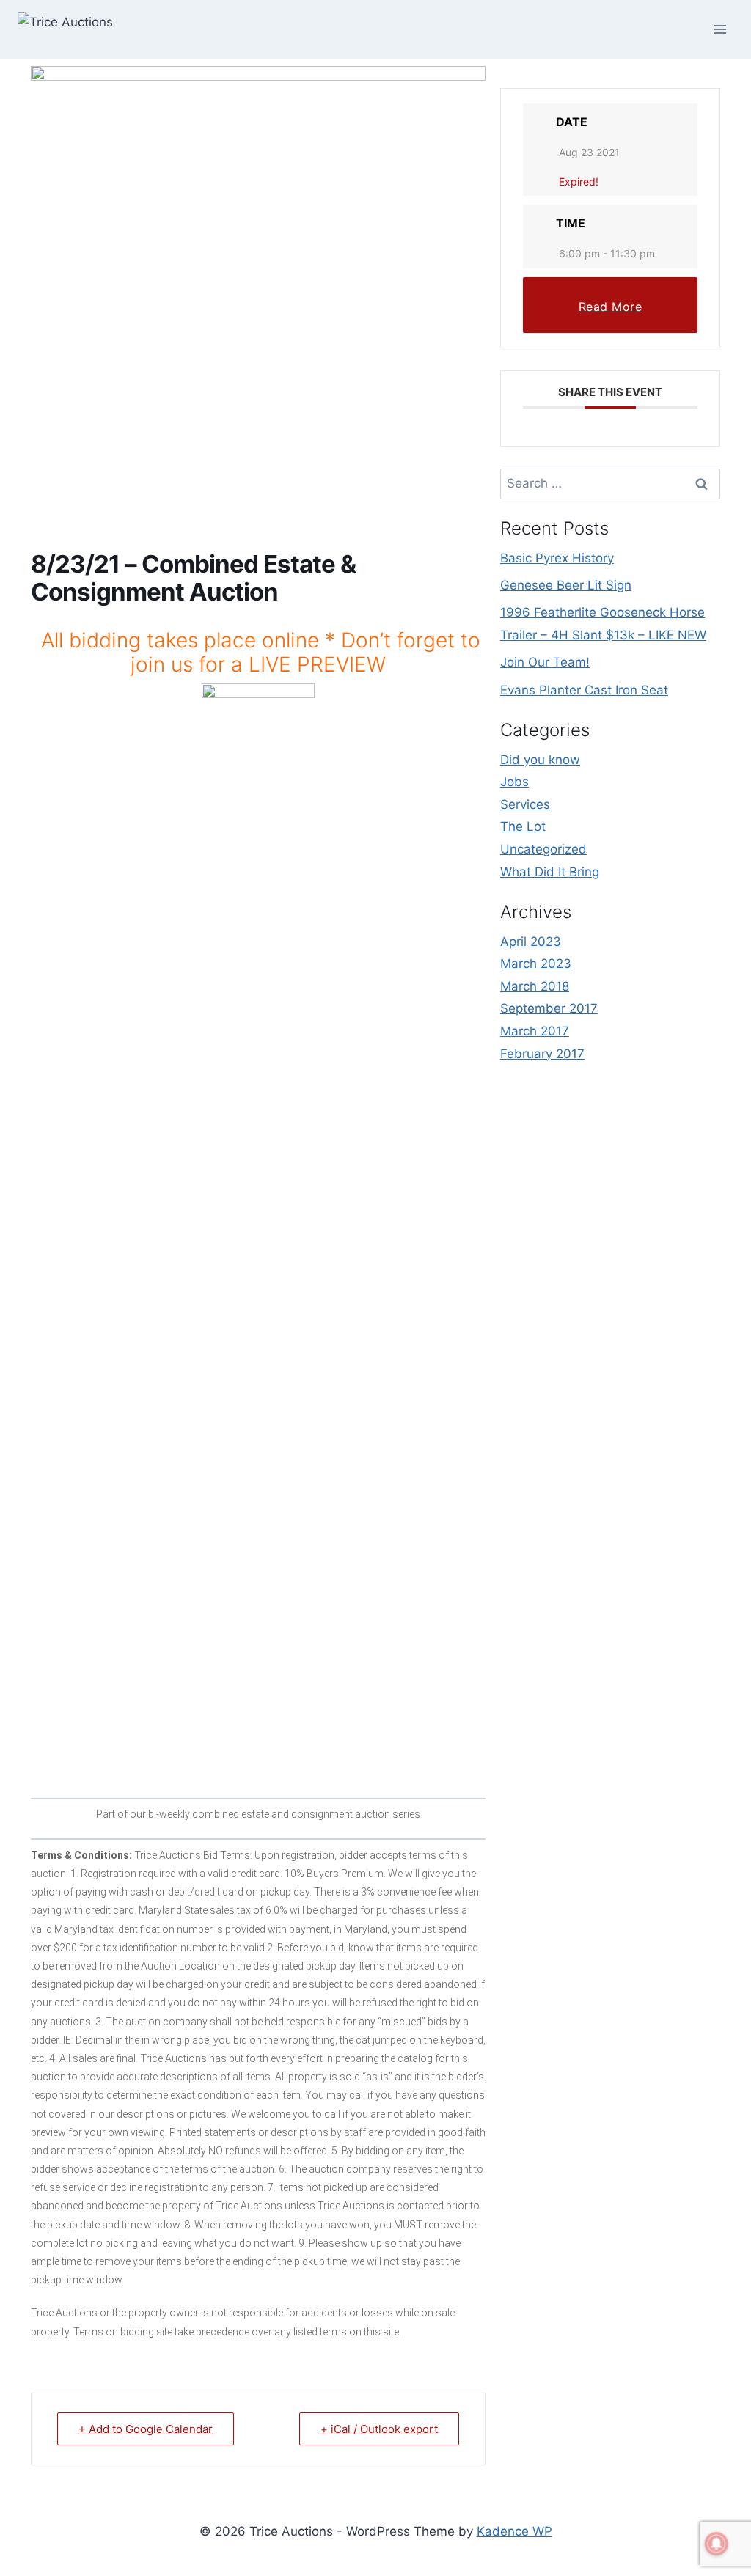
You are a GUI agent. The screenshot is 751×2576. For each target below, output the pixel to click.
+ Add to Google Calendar (146, 2429)
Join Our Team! (545, 662)
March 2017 (535, 1031)
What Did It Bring (550, 872)
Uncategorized (543, 849)
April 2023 (531, 942)
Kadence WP (514, 2531)
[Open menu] (720, 29)
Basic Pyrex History (557, 558)
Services (525, 804)
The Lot (523, 826)
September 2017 (549, 1008)
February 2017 (542, 1054)
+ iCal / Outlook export (379, 2429)
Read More (611, 307)
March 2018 (535, 986)
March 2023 (536, 964)
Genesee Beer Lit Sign (566, 585)
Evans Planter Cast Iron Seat (584, 690)
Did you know (540, 760)
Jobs (514, 782)
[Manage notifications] (717, 2544)
